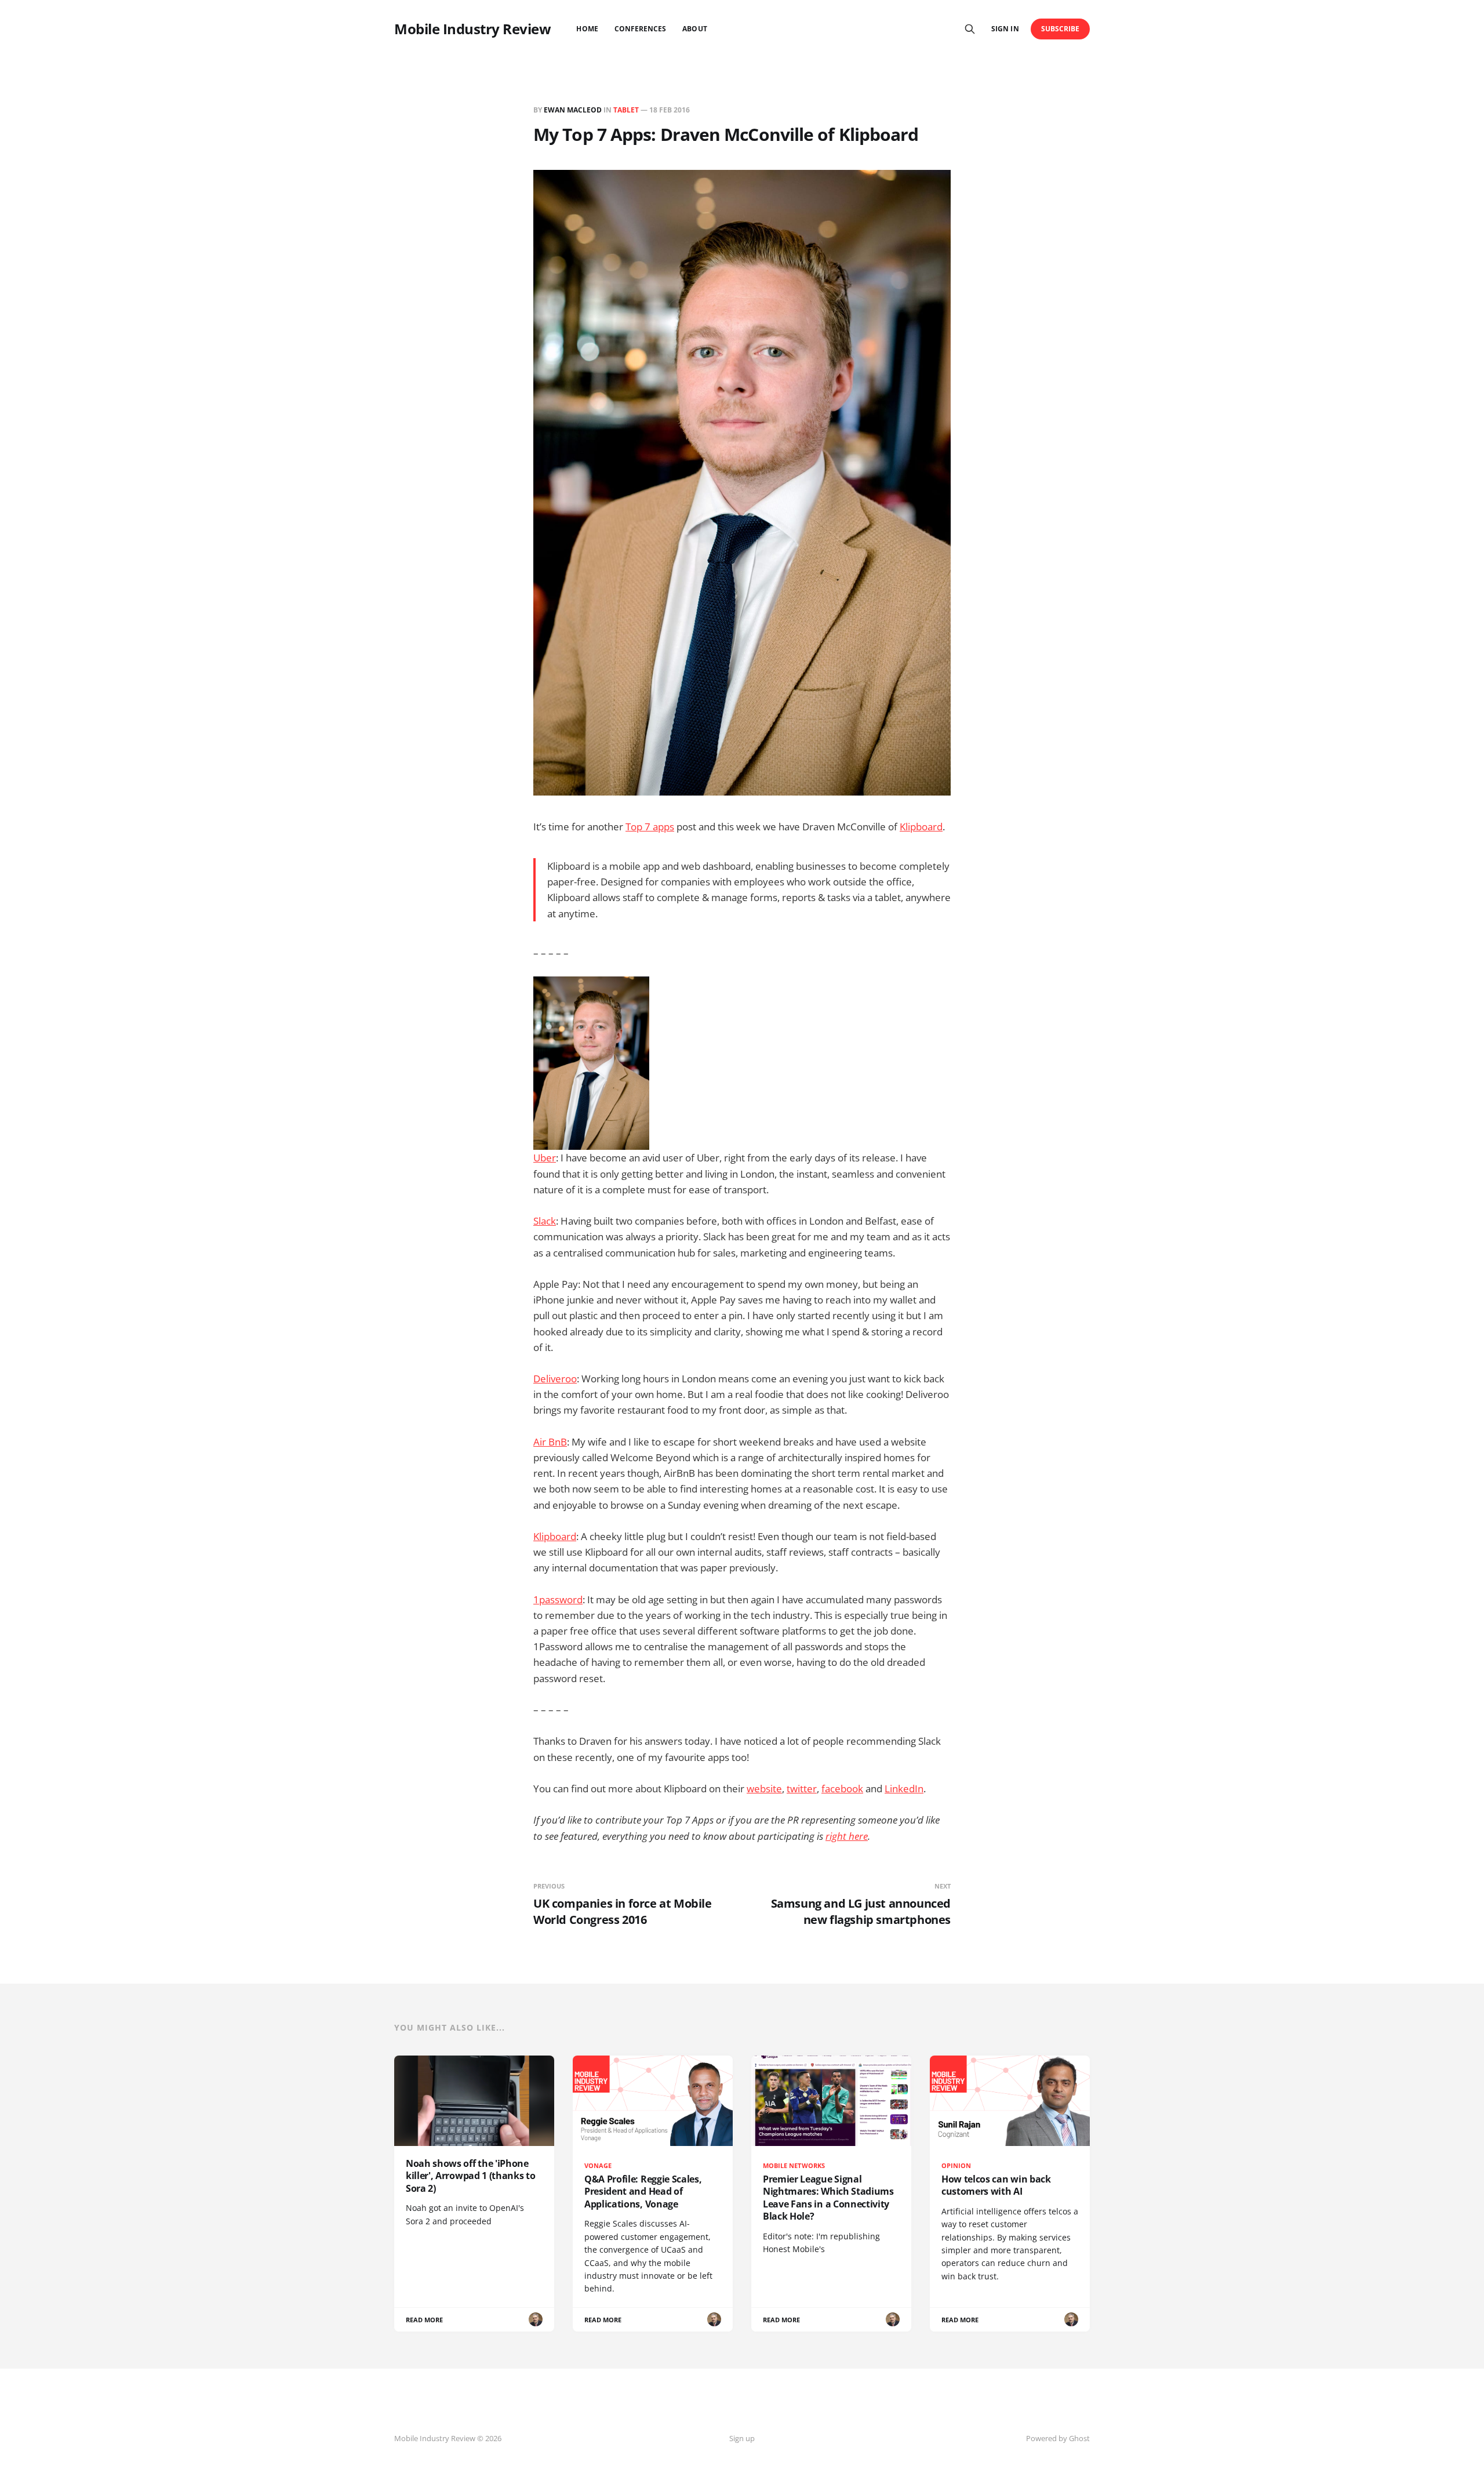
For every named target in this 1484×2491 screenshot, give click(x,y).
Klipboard (921, 827)
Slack (545, 1221)
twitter (802, 1789)
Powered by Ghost (1058, 2438)
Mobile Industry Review (472, 29)
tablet (626, 110)
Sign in (1005, 29)
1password (558, 1599)
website (764, 1789)
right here (847, 1836)
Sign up (742, 2438)
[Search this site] (970, 29)
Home (587, 29)
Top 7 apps (650, 827)
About (694, 29)
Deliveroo (555, 1379)
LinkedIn (904, 1789)
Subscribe (1061, 29)
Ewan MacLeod (573, 110)
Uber (545, 1158)
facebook (842, 1789)
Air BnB (550, 1442)
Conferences (641, 29)
